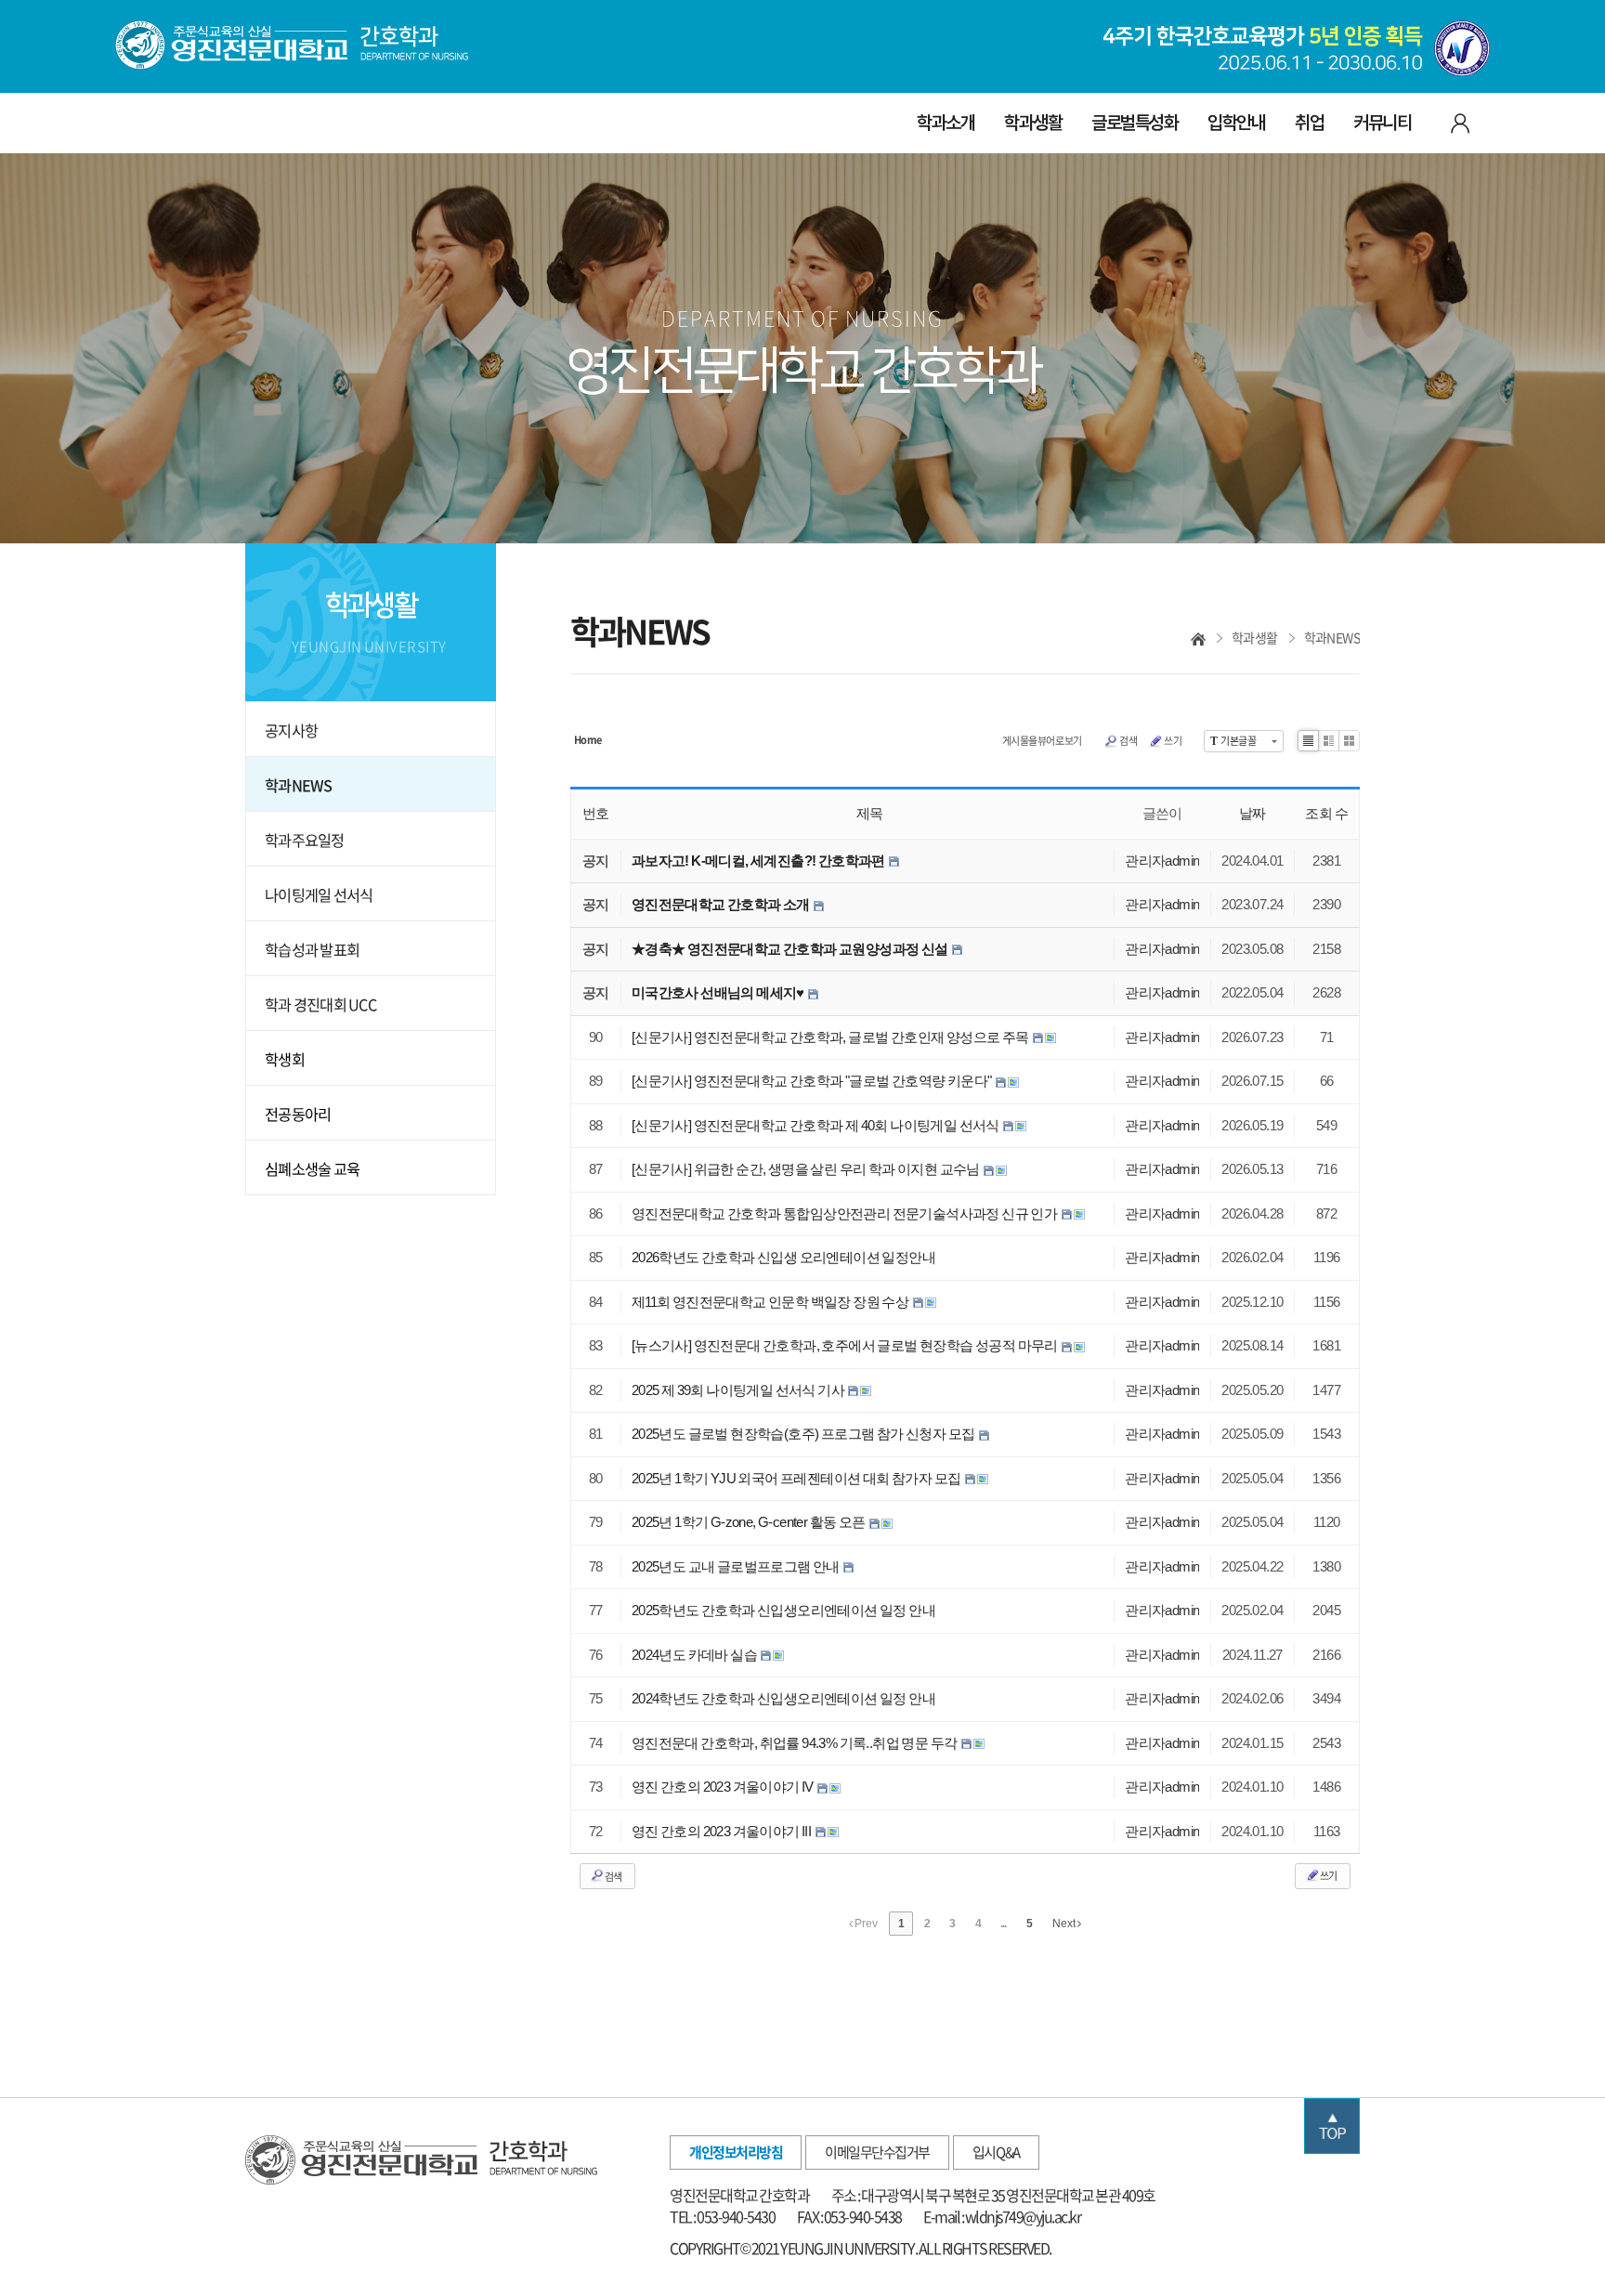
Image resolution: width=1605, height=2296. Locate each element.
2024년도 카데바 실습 (696, 1655)
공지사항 (291, 730)
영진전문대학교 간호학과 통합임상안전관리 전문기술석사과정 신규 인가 (846, 1213)
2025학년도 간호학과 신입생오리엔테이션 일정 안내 (783, 1610)
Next (1065, 1924)
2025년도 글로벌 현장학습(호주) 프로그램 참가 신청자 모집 (804, 1434)
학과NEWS (299, 785)
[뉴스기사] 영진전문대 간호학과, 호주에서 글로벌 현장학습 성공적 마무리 (846, 1345)
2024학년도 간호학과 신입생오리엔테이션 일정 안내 (783, 1698)
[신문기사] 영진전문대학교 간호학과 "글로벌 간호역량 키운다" (813, 1081)
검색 (1128, 741)
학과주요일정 (305, 840)
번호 (596, 813)
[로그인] (1460, 122)
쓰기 (1173, 741)
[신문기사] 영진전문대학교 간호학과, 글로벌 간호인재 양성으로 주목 (831, 1037)
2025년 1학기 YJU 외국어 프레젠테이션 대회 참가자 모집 (797, 1478)
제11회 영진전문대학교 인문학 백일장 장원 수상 (771, 1302)
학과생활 (1033, 123)
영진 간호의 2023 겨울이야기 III (723, 1831)
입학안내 (1236, 123)
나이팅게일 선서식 (319, 894)
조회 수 (1326, 813)
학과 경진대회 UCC (320, 1004)
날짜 (1253, 813)
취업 (1309, 123)
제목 (870, 813)
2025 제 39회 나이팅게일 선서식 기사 (739, 1390)
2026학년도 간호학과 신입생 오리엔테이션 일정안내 (783, 1257)
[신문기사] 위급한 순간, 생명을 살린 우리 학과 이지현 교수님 (807, 1169)
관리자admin (1162, 861)
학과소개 (946, 123)
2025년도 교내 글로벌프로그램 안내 (737, 1566)
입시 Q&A (996, 2152)
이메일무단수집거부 (877, 2152)
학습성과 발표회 (312, 949)
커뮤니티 (1382, 123)
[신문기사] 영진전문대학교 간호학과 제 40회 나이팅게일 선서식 (816, 1125)
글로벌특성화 (1135, 123)
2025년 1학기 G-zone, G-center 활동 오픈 (750, 1522)
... (1003, 1924)
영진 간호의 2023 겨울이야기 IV (724, 1787)
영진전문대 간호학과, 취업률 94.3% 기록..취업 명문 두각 (796, 1743)
